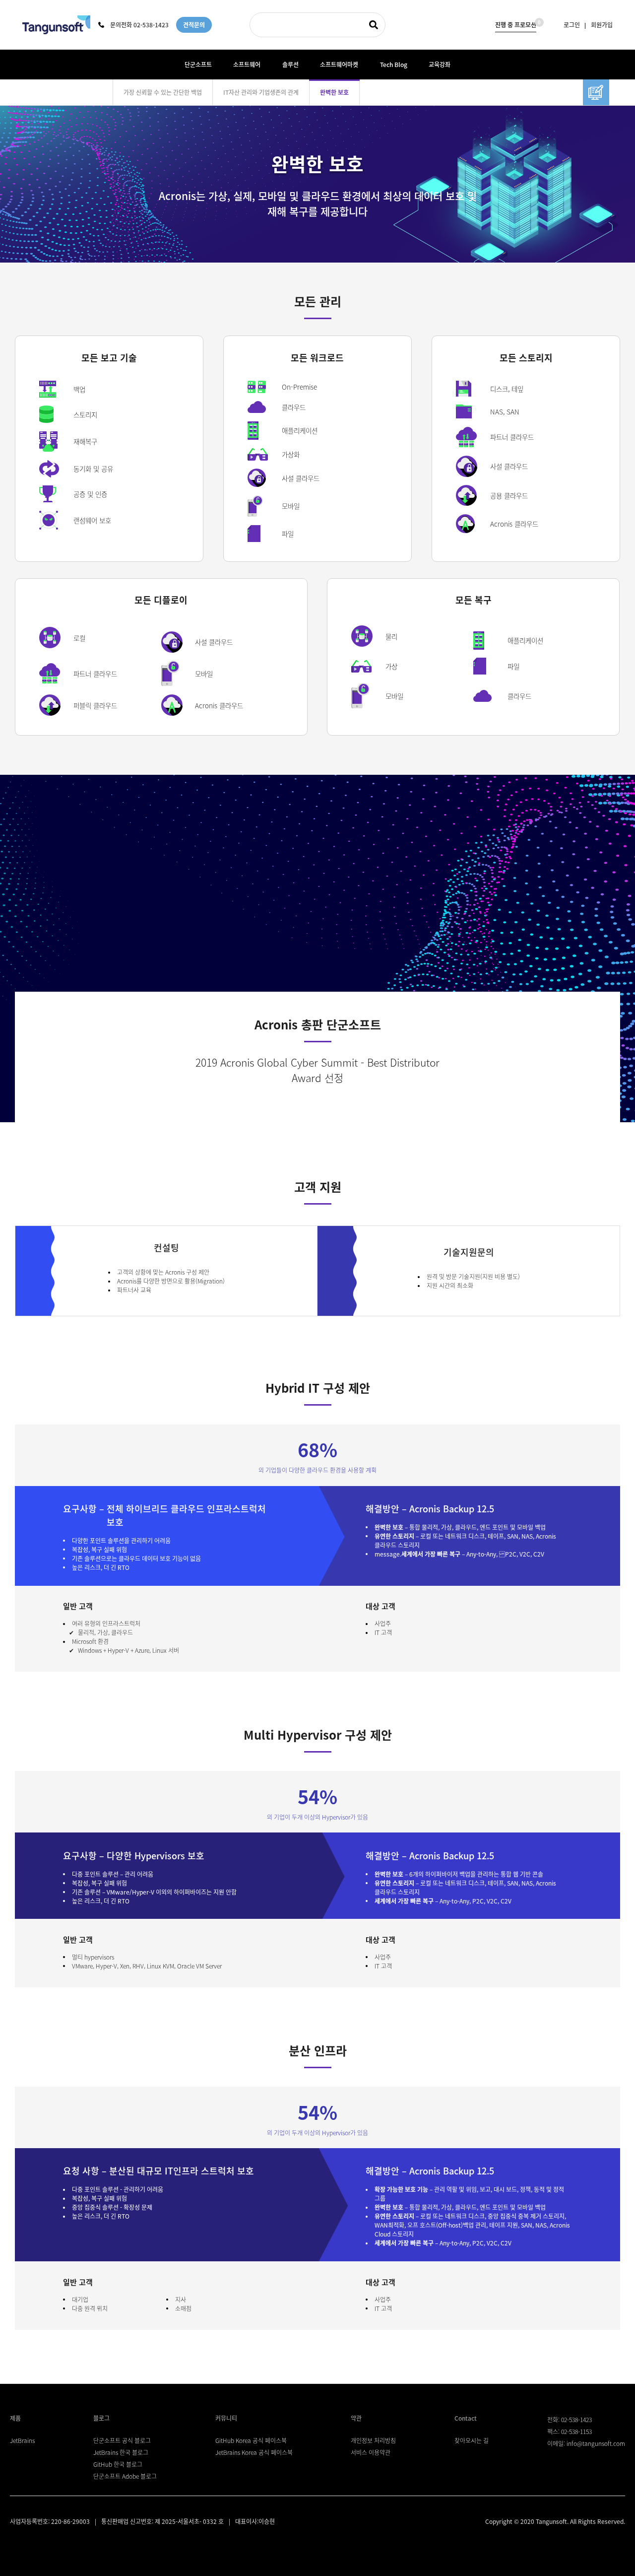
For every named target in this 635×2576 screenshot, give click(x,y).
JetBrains (22, 2440)
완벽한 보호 (334, 92)
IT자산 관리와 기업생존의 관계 (261, 92)
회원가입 (602, 25)
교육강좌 (440, 65)
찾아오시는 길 (472, 2440)
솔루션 (290, 65)
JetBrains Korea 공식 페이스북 (254, 2452)
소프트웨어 (247, 65)
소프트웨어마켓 (339, 65)
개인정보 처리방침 (373, 2440)
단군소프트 (198, 65)
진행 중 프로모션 (516, 24)
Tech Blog (394, 65)
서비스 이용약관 (371, 2452)
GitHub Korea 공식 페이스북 (251, 2440)
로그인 (572, 25)
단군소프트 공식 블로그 (122, 2440)
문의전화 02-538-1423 (139, 25)
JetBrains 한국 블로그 (121, 2452)
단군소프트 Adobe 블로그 (125, 2476)
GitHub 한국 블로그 (118, 2464)
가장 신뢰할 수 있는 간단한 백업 (163, 92)
